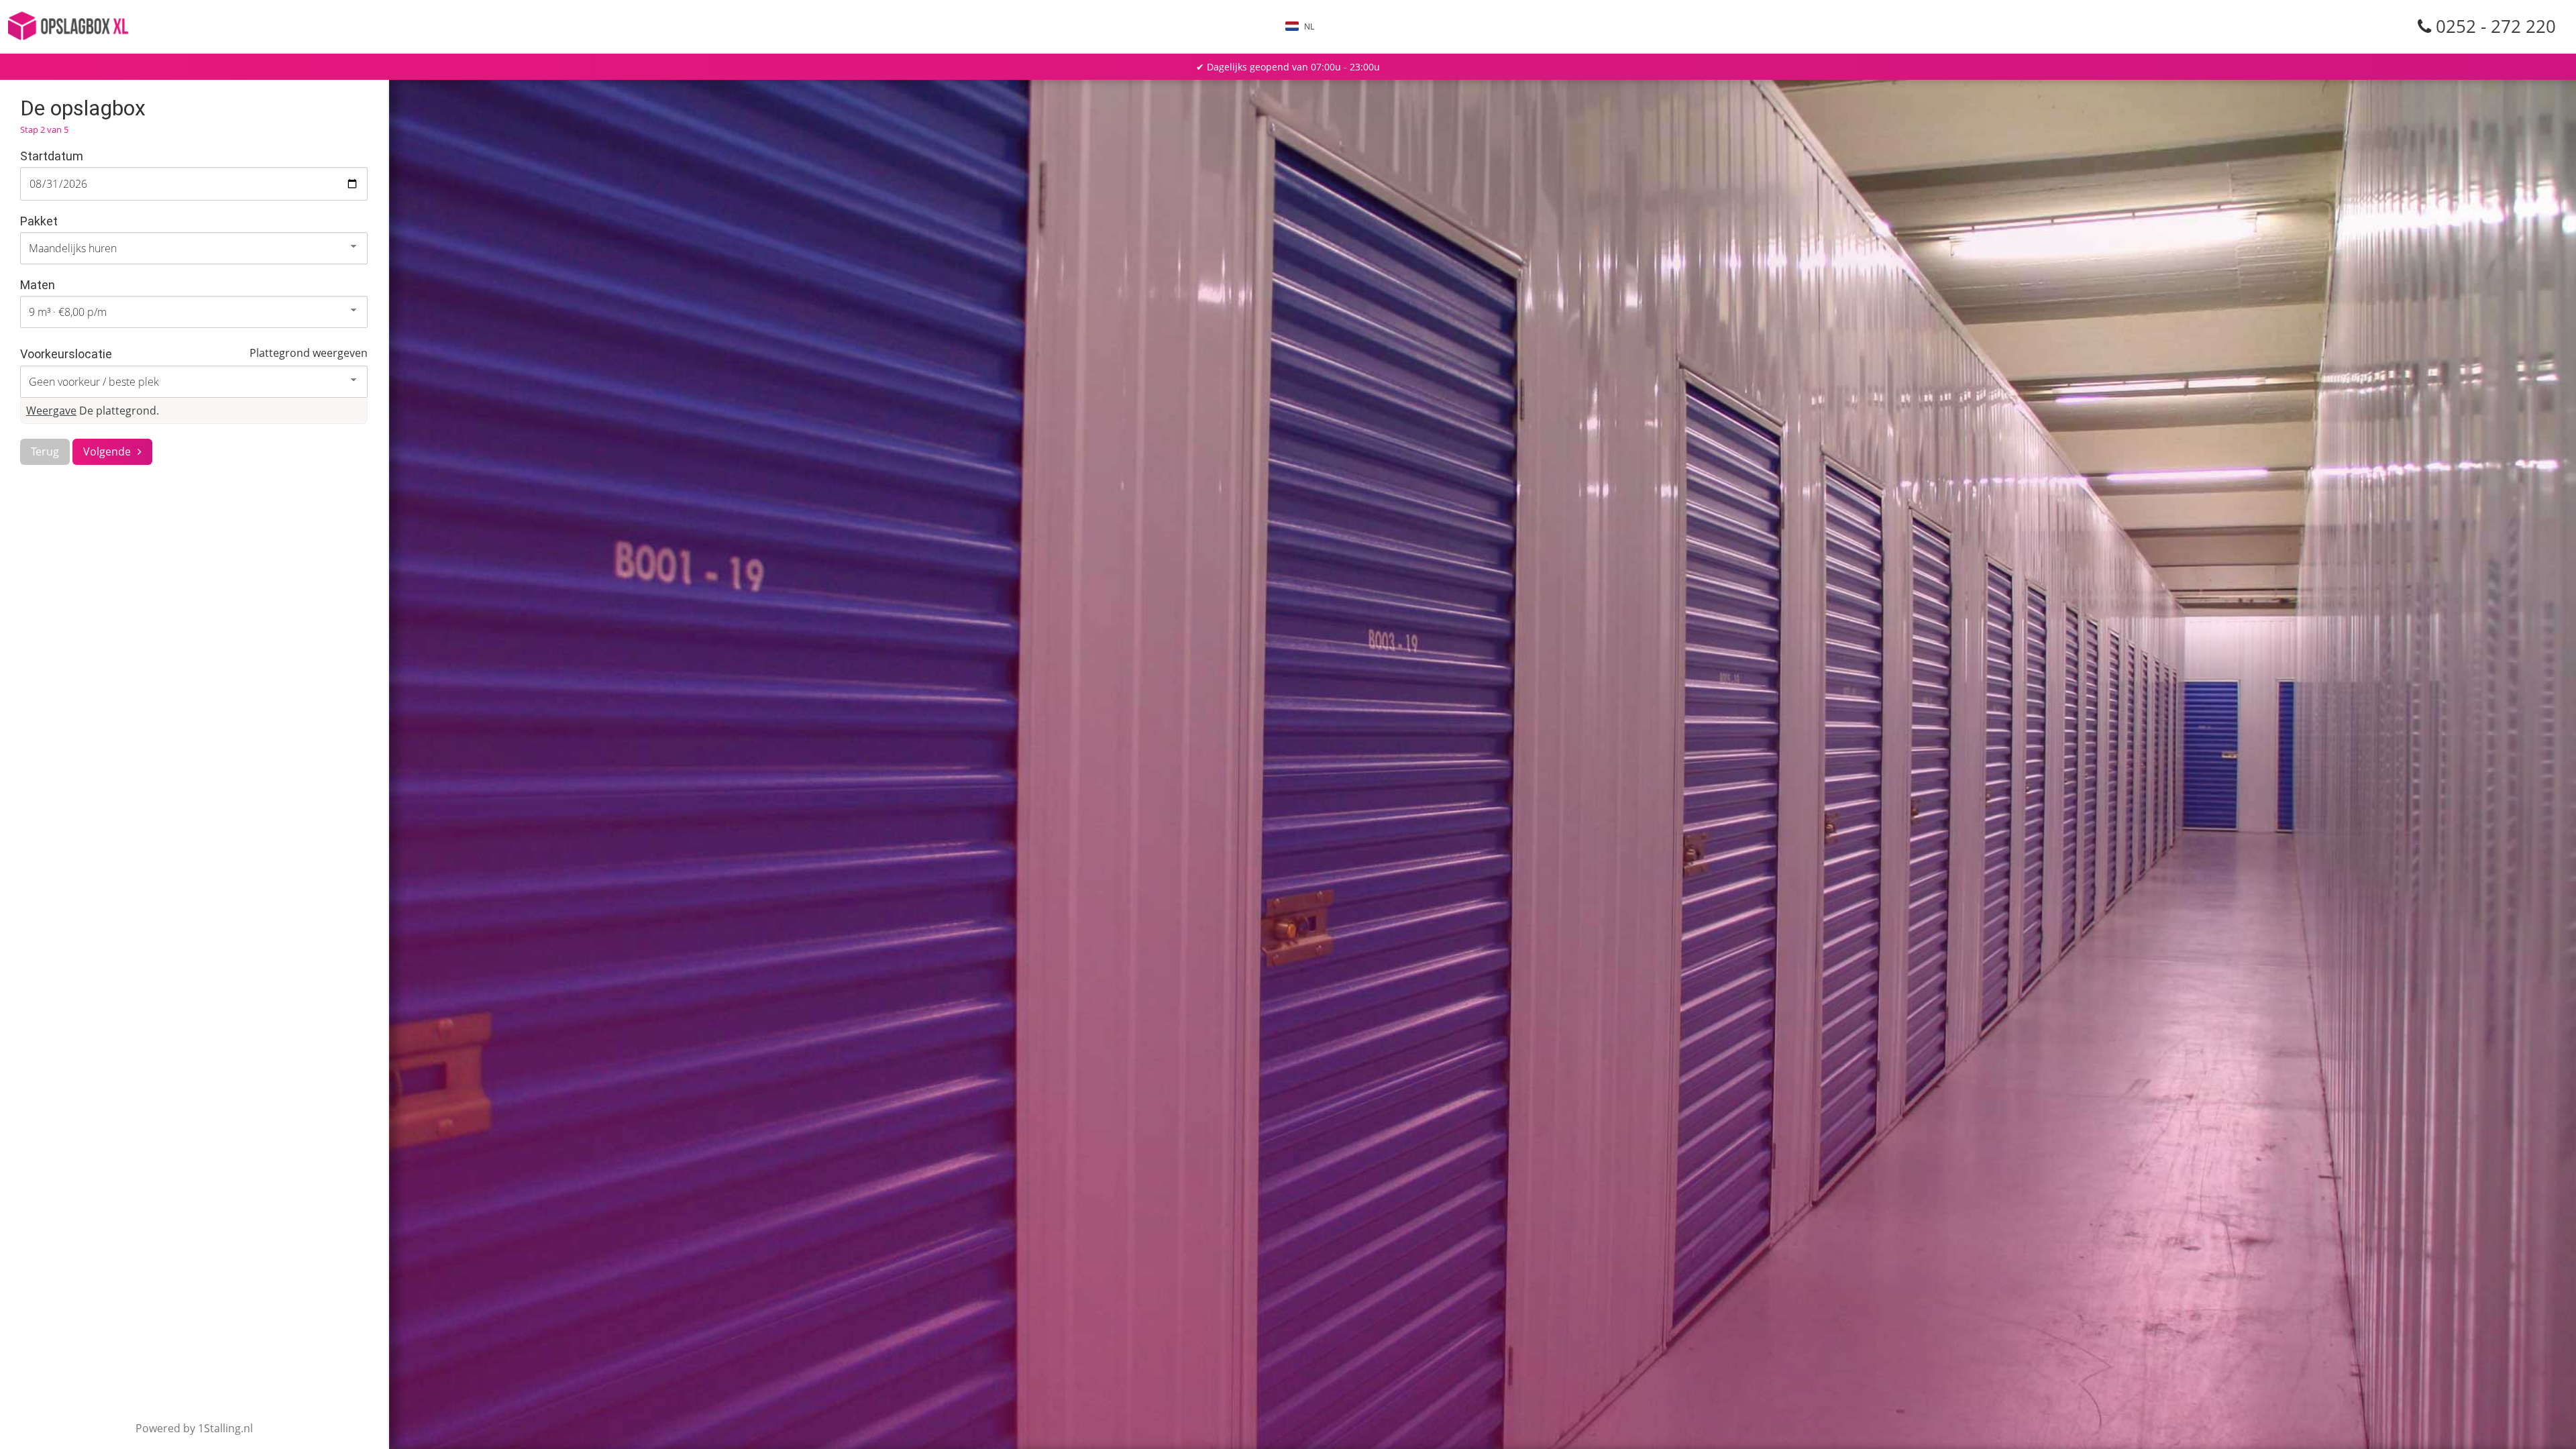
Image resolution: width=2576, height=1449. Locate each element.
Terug (45, 451)
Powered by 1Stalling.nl (194, 1428)
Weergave (51, 411)
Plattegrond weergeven (309, 353)
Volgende (107, 451)
